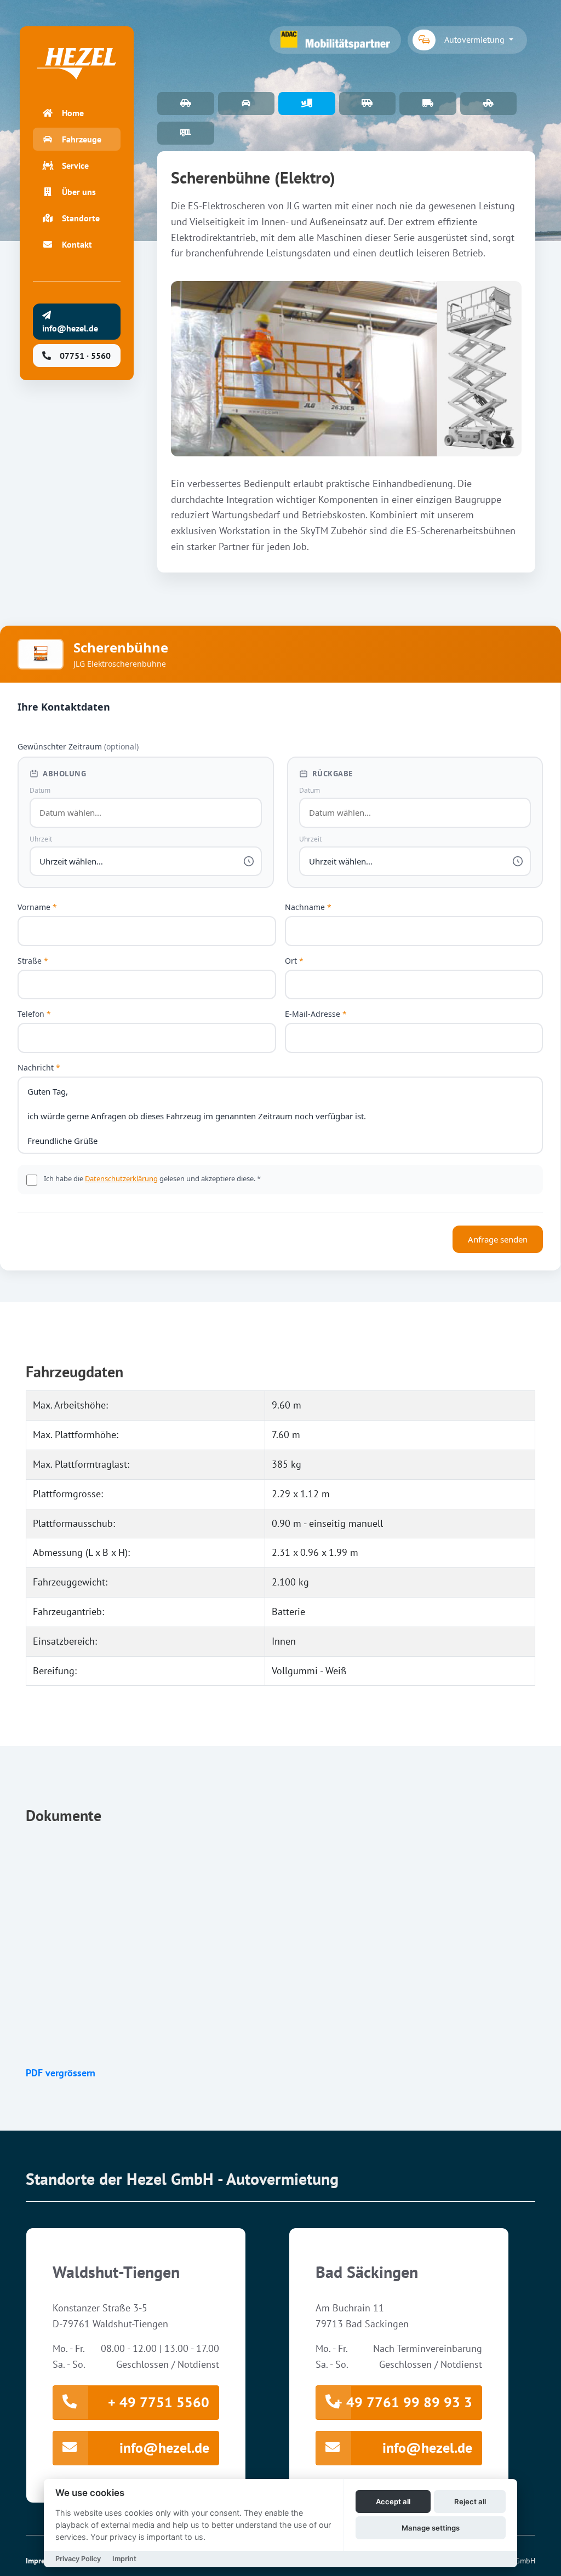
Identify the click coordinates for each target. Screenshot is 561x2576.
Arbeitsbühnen (307, 104)
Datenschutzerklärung (121, 1178)
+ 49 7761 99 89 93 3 (403, 2402)
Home (73, 113)
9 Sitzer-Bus (368, 104)
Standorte (81, 218)
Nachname (308, 907)
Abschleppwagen (489, 104)
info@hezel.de (164, 2448)
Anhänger (186, 133)
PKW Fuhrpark (186, 104)
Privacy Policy (78, 2559)
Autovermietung (476, 39)
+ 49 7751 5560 (159, 2402)
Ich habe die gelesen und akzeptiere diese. (152, 1178)
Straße (33, 961)
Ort (294, 961)
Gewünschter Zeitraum (78, 746)
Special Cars (247, 104)
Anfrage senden (498, 1239)
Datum (40, 790)
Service (75, 165)
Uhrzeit (41, 839)
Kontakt (77, 244)
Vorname (37, 907)
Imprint (124, 2559)
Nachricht (39, 1067)
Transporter (428, 104)
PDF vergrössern (61, 2073)
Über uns (79, 192)
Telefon (34, 1014)
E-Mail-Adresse (316, 1014)
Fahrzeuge (82, 139)
